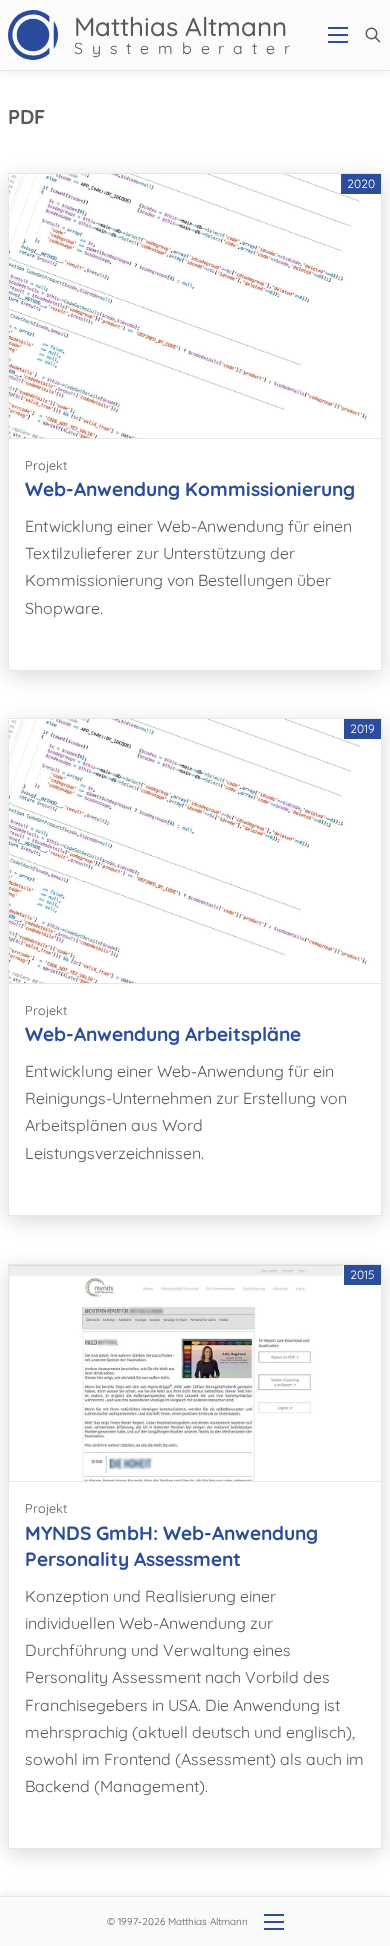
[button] (373, 35)
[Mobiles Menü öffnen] (338, 35)
